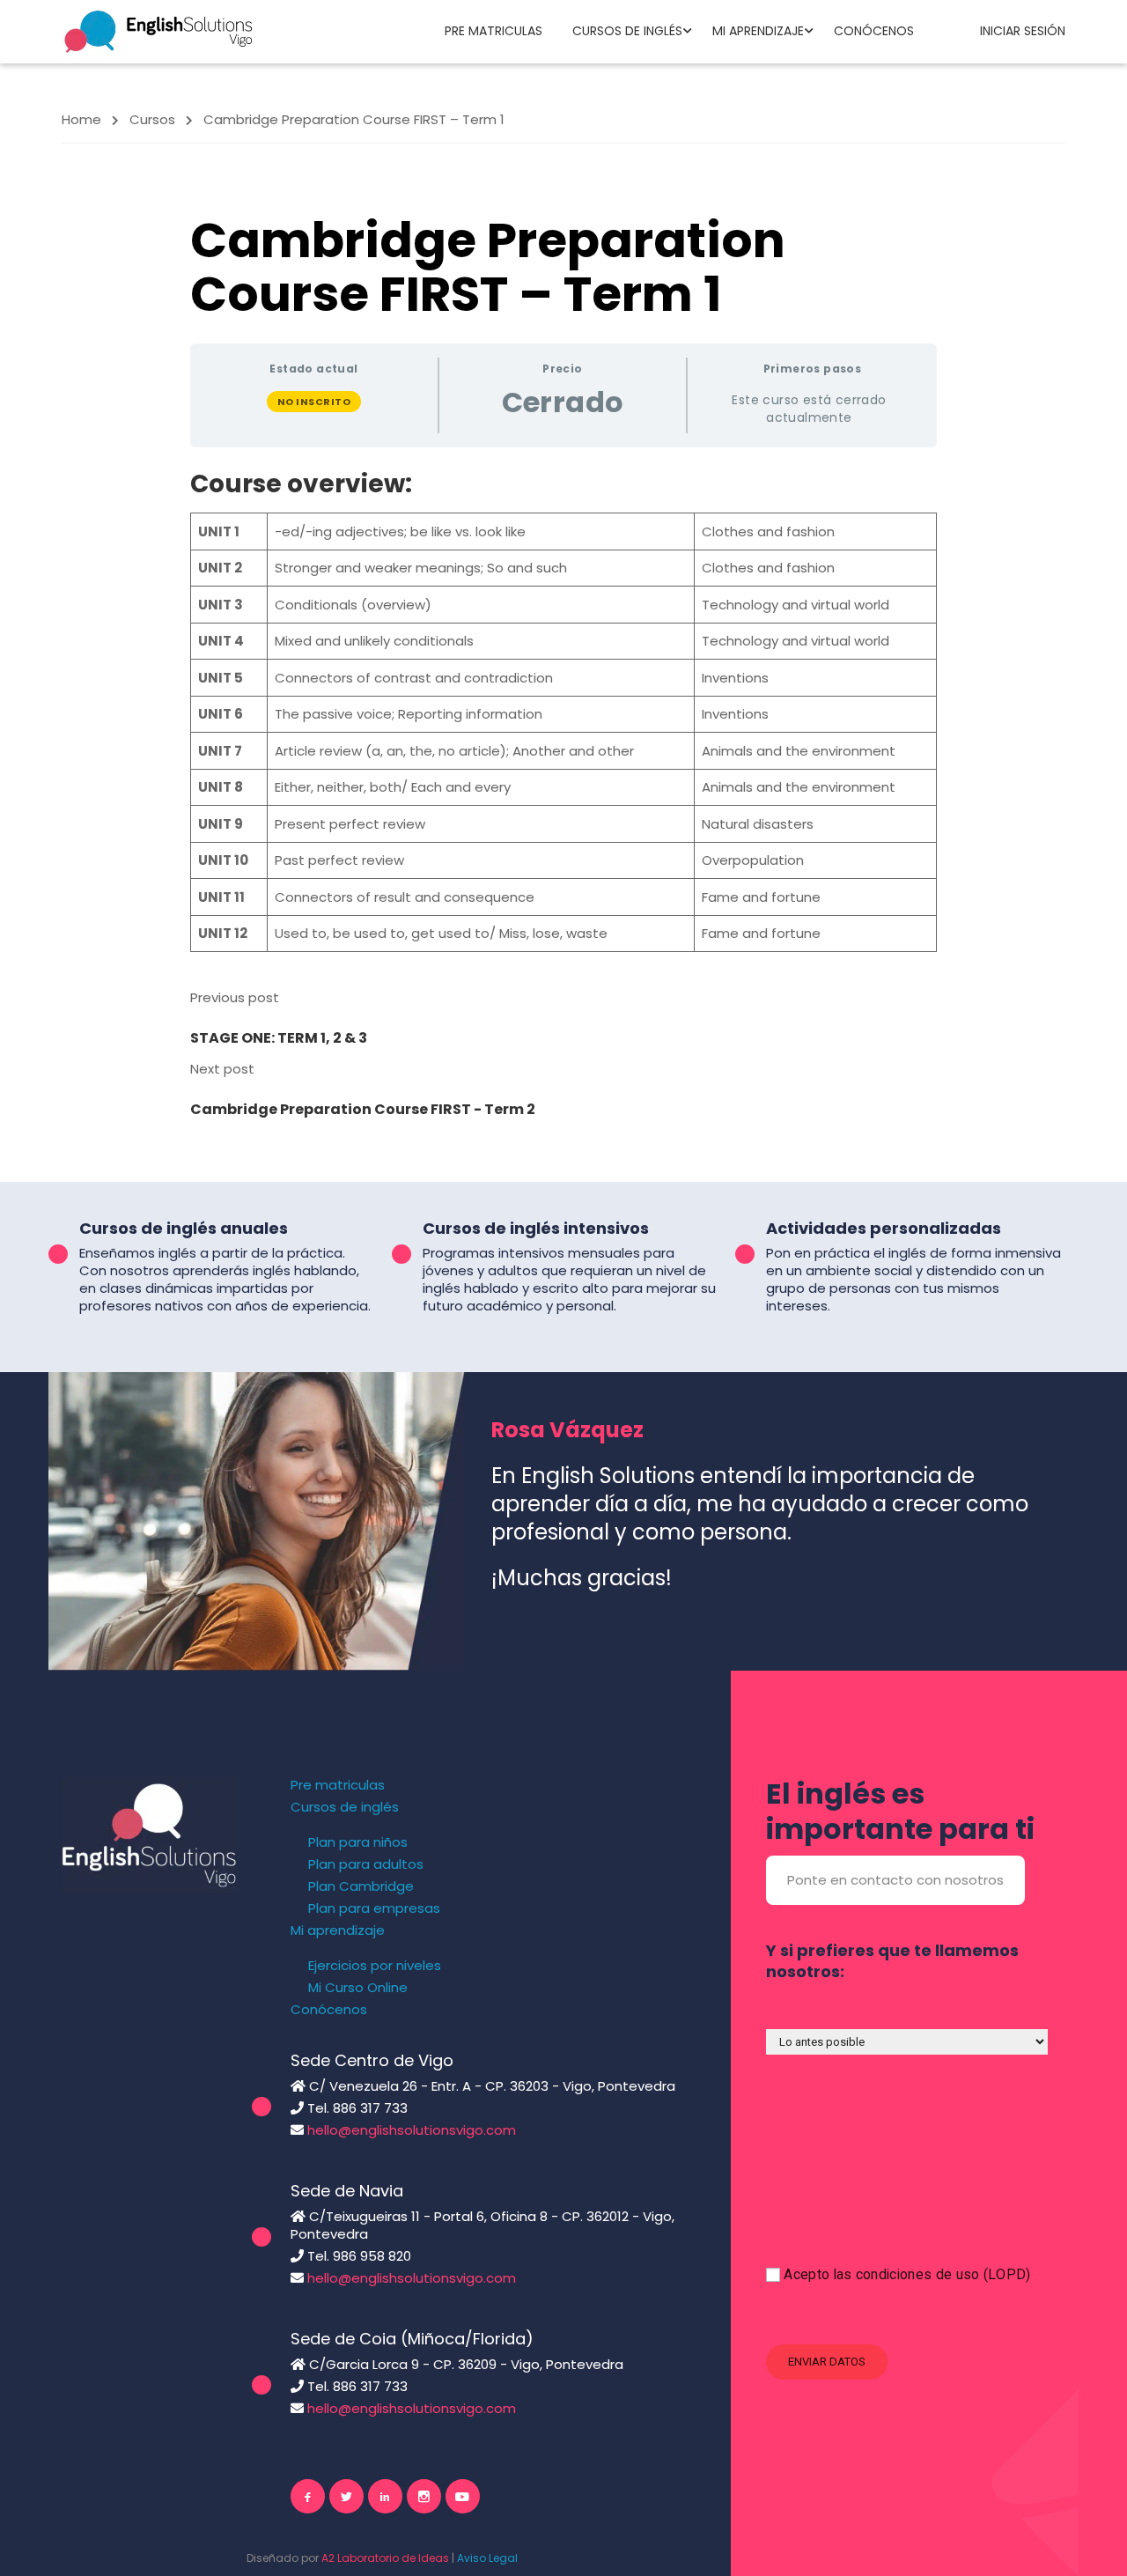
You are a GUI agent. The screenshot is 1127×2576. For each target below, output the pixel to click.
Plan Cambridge (361, 1886)
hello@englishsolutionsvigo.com (412, 2130)
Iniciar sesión (1023, 31)
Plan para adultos (366, 1864)
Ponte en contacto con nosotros (895, 1880)
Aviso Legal (487, 2558)
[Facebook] (308, 2496)
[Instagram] (424, 2496)
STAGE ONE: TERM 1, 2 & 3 (279, 1038)
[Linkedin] (385, 2496)
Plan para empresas (374, 1908)
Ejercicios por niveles (375, 1966)
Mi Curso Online (358, 1988)
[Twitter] (346, 2496)
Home (81, 119)
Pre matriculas (494, 31)
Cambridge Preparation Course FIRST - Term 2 (363, 1109)
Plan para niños (358, 1842)
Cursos (152, 119)
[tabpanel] (563, 720)
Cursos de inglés (627, 31)
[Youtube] (463, 2496)
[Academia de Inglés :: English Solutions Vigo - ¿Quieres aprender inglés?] (158, 30)
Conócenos (874, 31)
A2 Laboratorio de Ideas (385, 2558)
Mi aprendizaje (758, 31)
